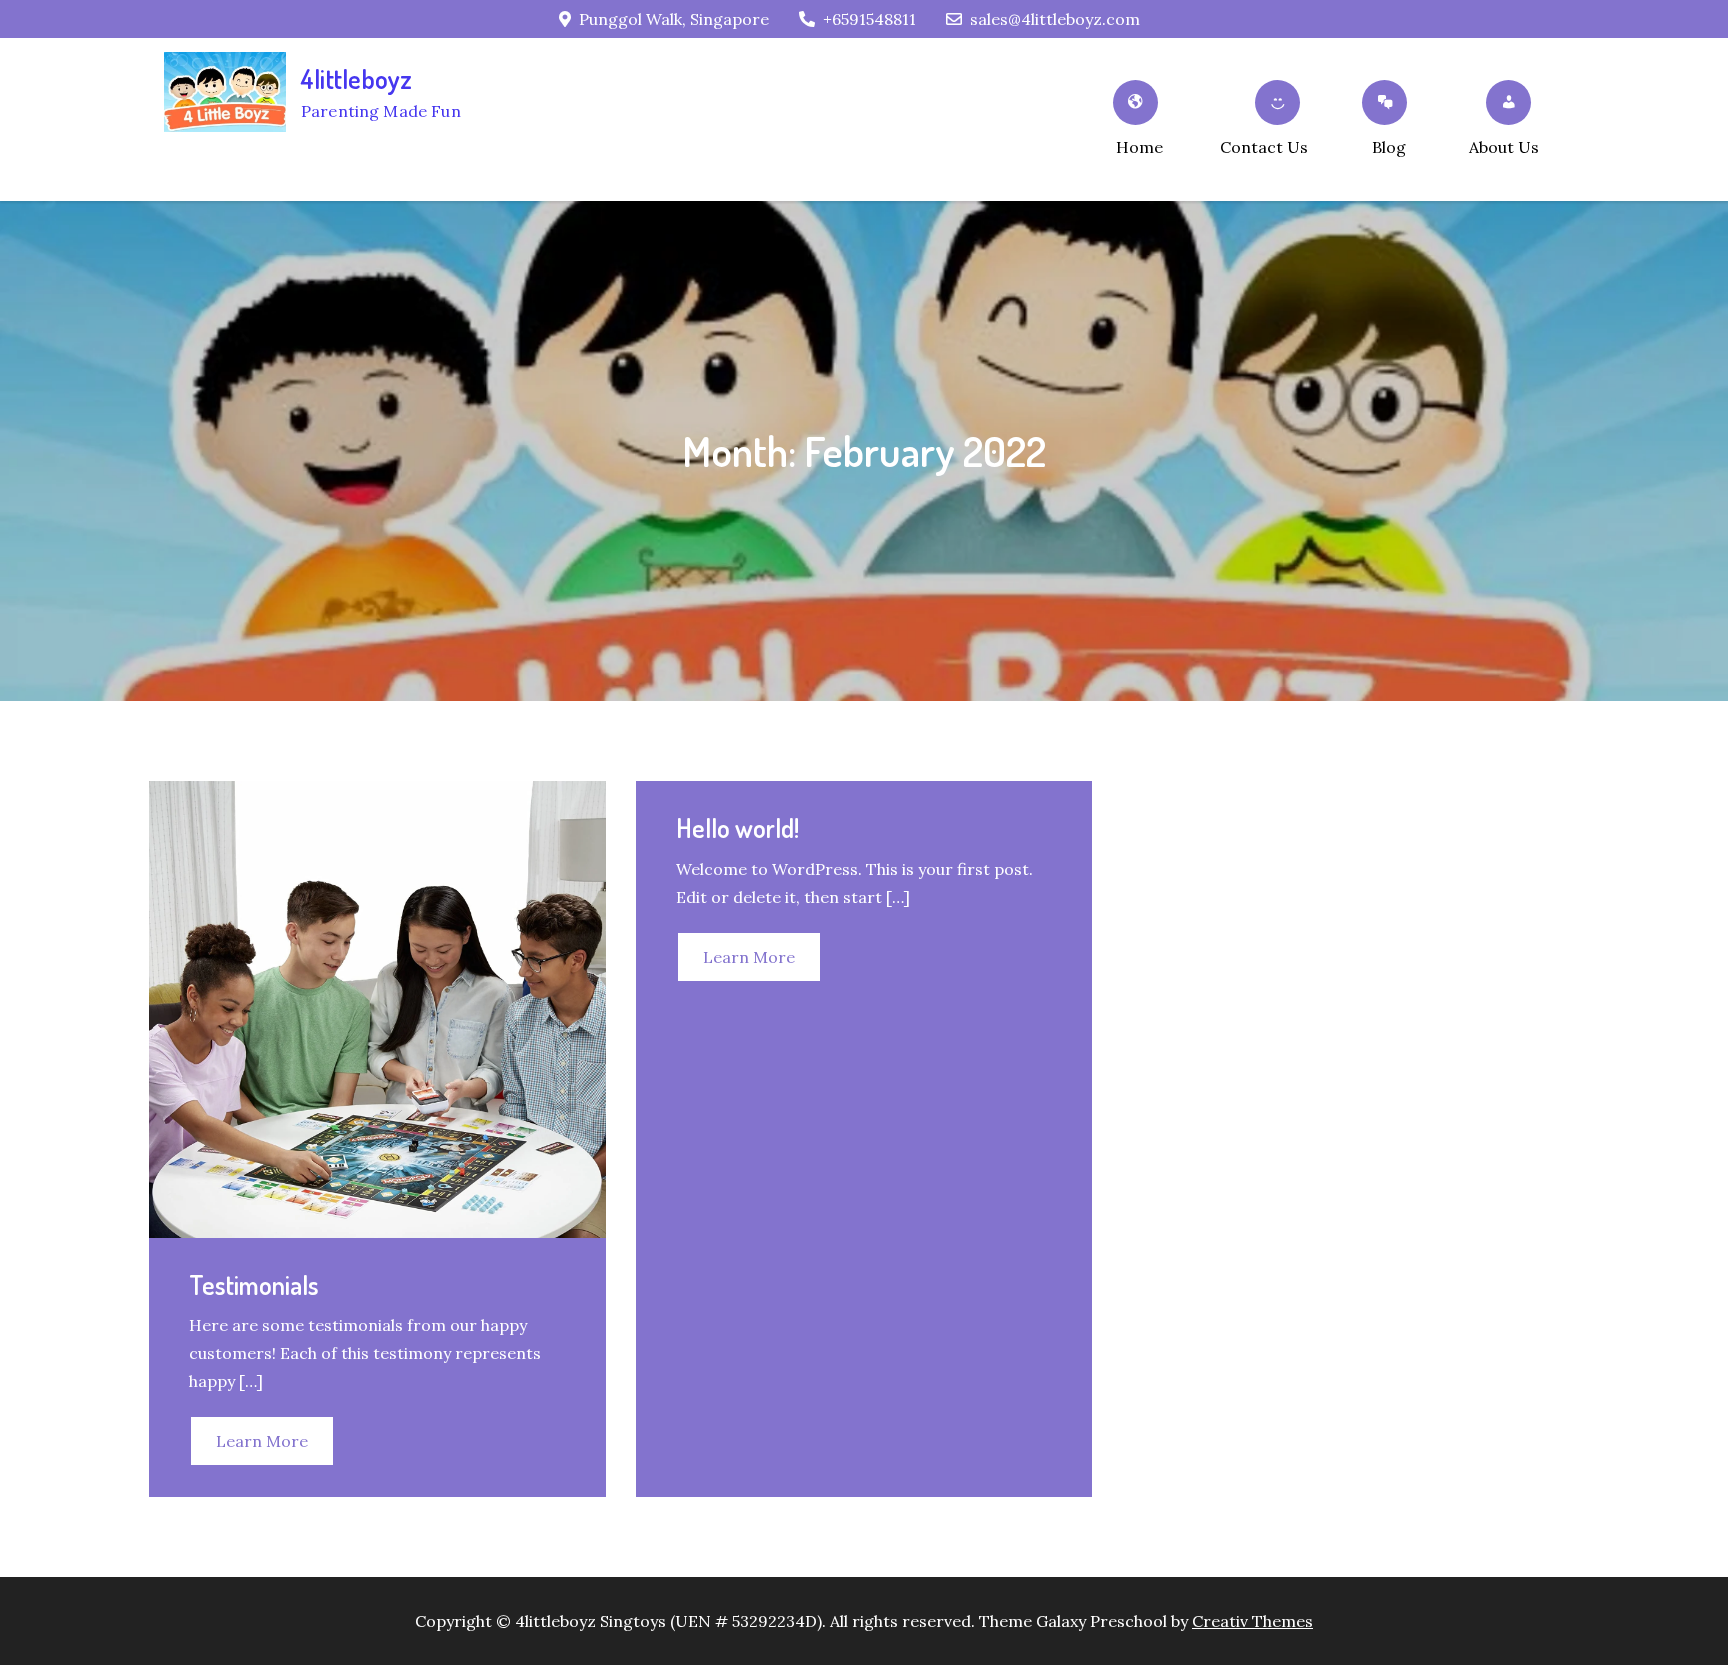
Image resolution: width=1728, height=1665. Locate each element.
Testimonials (254, 1284)
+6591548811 (869, 19)
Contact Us (1264, 147)
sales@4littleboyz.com (1055, 19)
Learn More (262, 1441)
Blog (1389, 147)
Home (1139, 147)
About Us (1504, 147)
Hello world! (737, 827)
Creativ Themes (1252, 1621)
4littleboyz (357, 78)
